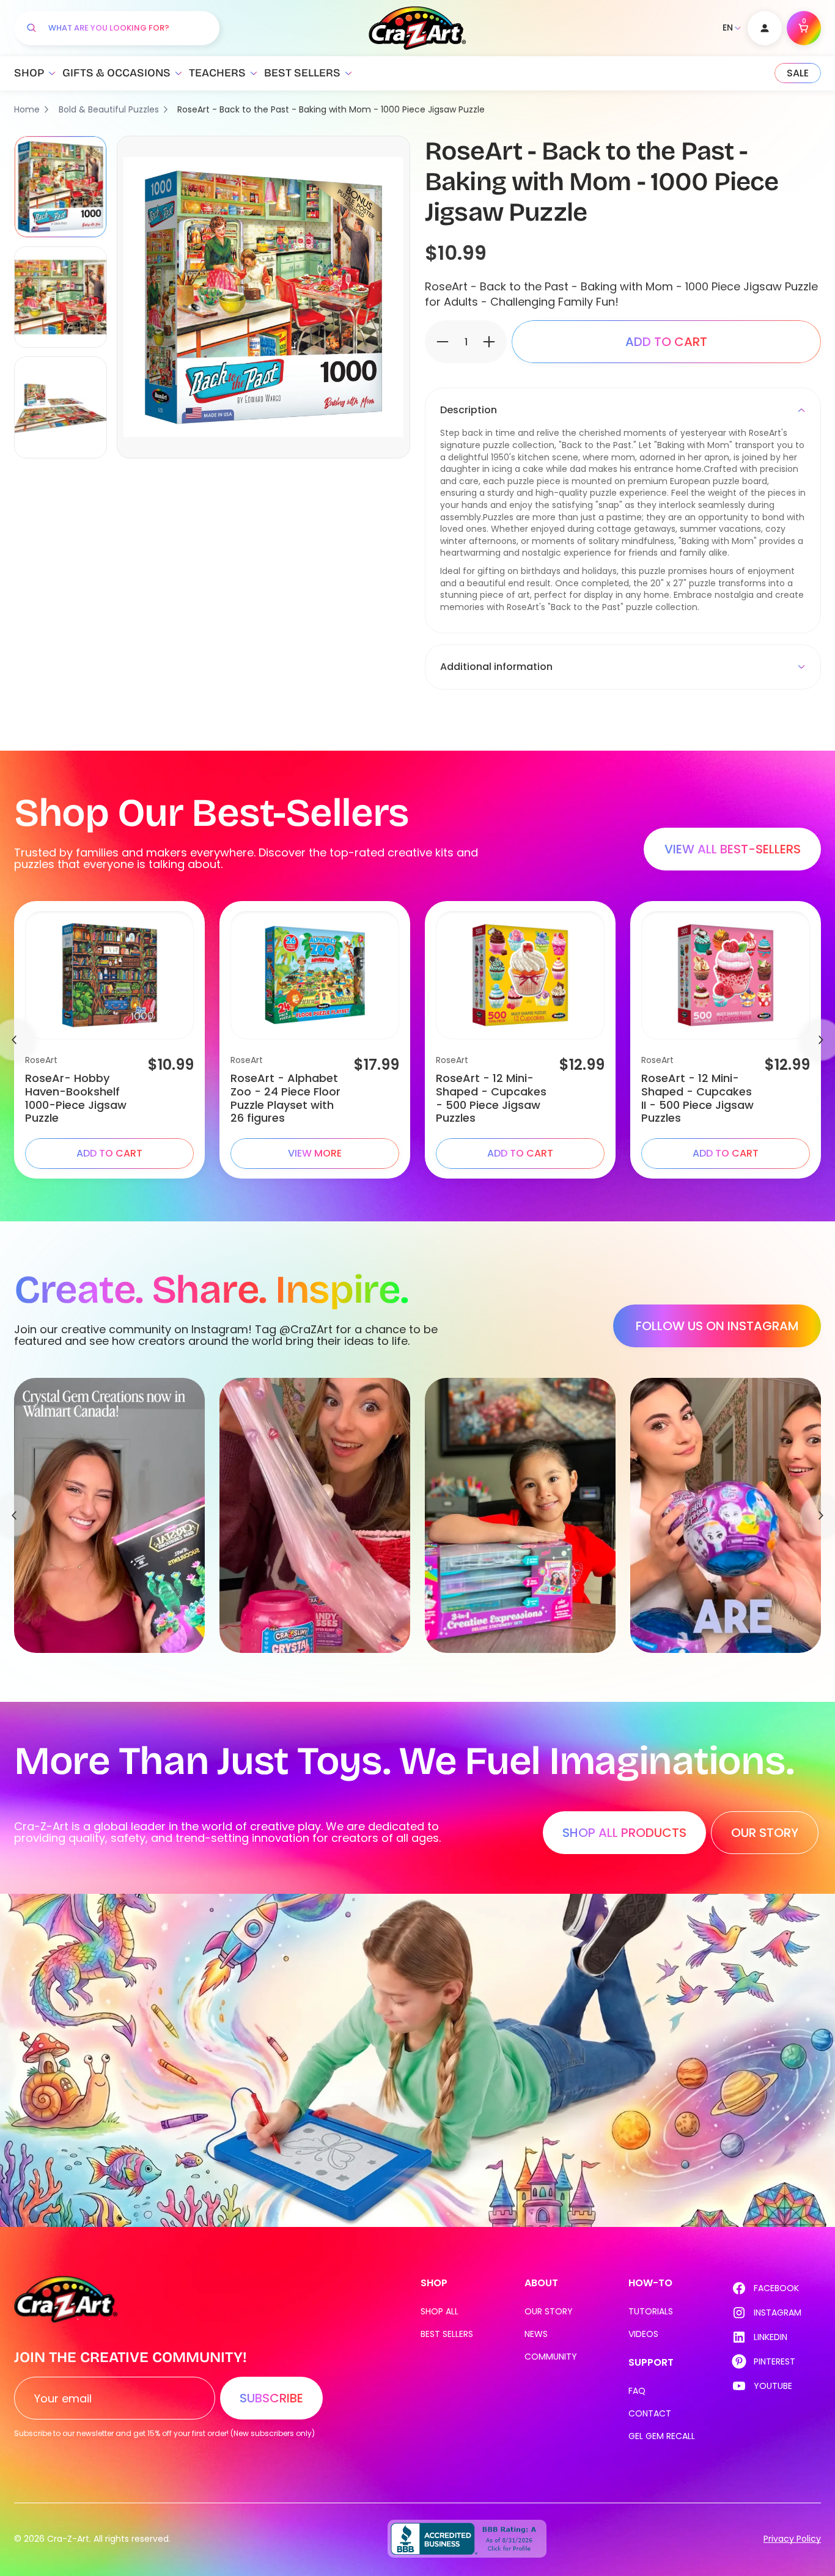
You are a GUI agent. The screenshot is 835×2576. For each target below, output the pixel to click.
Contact (650, 2413)
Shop (29, 73)
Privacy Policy (792, 2539)
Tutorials (651, 2311)
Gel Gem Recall (662, 2436)
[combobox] (128, 28)
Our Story (549, 2311)
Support (651, 2362)
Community (551, 2357)
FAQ (637, 2391)
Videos (643, 2334)
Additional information (496, 667)
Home (27, 109)
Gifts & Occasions (116, 73)
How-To (650, 2283)
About (541, 2283)
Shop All (440, 2311)
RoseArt (41, 1060)
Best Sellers (302, 73)
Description (469, 410)
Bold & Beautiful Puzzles (109, 109)
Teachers (217, 73)
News (536, 2334)
